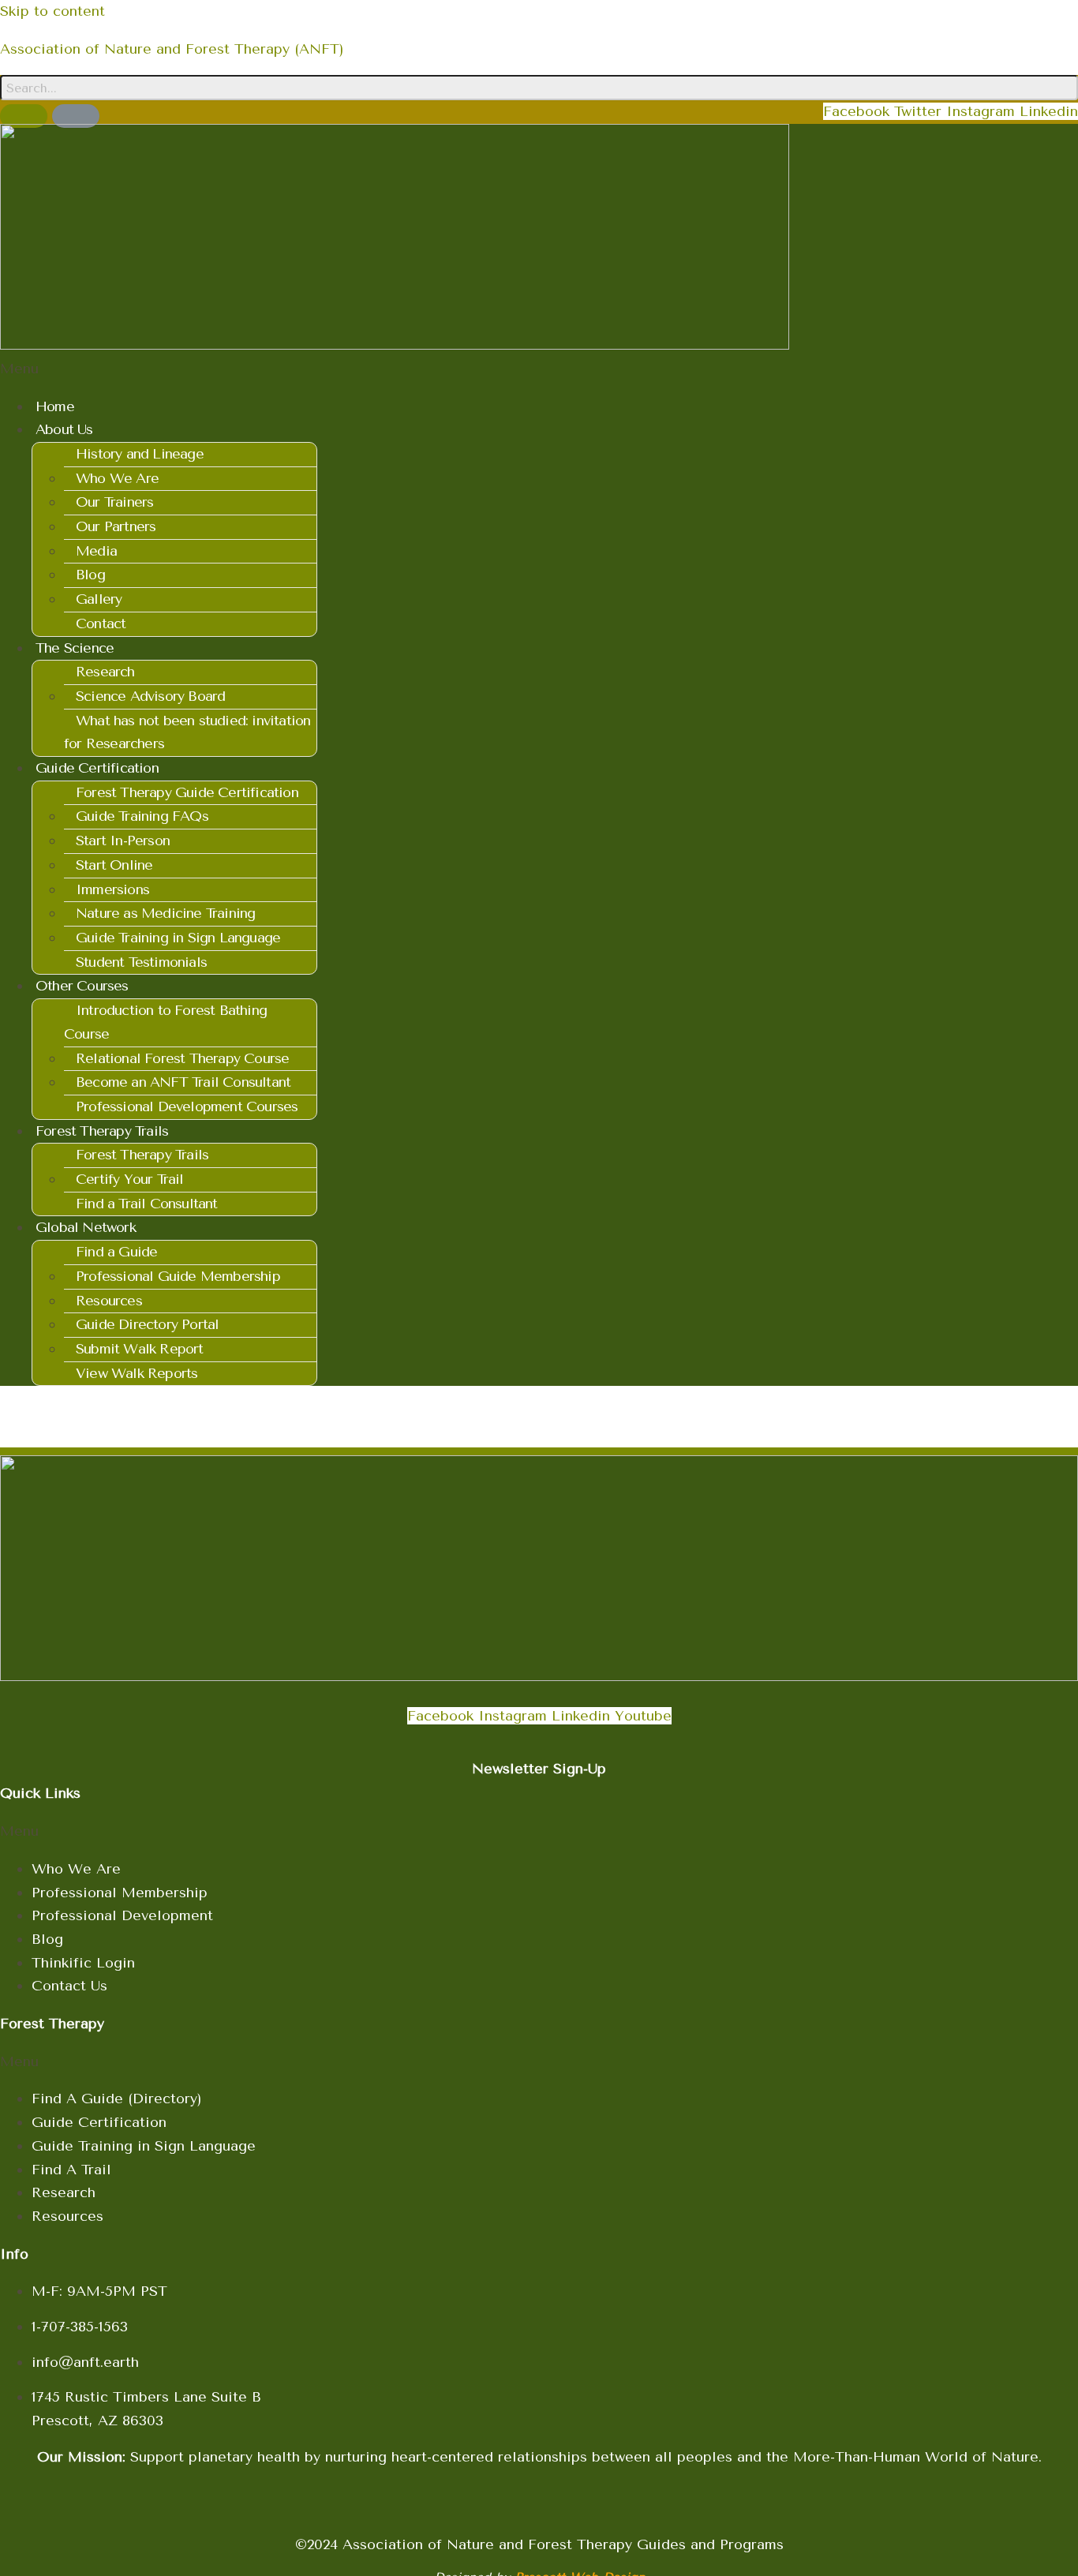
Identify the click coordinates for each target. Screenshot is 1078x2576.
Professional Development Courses (187, 1106)
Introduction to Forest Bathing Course (165, 1022)
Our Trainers (114, 502)
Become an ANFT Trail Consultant (183, 1082)
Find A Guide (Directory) (117, 2099)
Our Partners (116, 526)
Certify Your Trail (130, 1179)
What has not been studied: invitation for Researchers (187, 732)
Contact (101, 623)
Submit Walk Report (140, 1349)
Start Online (114, 865)
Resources (109, 1301)
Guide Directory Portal (147, 1324)
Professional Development (122, 1915)
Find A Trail (71, 2170)
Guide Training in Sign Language (178, 938)
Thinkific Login (83, 1963)
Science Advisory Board (150, 696)
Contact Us (69, 1986)
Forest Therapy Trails (142, 1155)
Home (55, 406)
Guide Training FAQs (142, 816)
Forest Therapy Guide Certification (187, 792)
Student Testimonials (141, 962)
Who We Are (117, 478)
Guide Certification (99, 2122)
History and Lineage (140, 454)
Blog (90, 575)
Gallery (99, 599)
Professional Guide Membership (178, 1276)
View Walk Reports (137, 1373)
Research (105, 672)
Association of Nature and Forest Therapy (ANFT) (172, 49)
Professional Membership (120, 1893)
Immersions (112, 889)
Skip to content (52, 11)
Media (96, 551)
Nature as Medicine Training (165, 913)
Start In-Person (123, 841)
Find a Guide (116, 1252)
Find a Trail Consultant (147, 1204)
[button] (539, 369)
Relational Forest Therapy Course (182, 1058)
